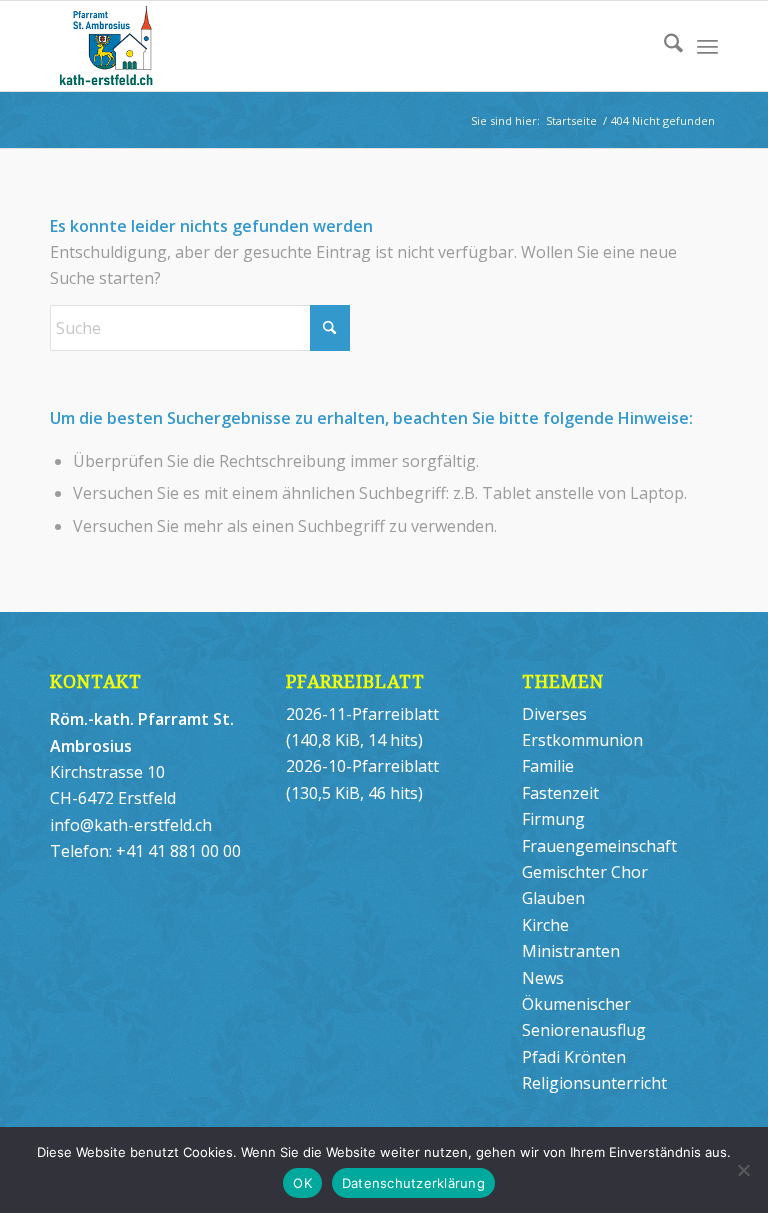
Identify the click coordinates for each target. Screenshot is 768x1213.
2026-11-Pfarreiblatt (362, 714)
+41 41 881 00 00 (178, 851)
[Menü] (707, 46)
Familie (548, 766)
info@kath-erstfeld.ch (131, 825)
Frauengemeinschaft (599, 846)
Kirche (545, 925)
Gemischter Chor (585, 872)
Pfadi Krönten (574, 1057)
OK (302, 1183)
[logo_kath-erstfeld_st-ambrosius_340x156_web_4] (148, 46)
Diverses (554, 714)
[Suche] (663, 46)
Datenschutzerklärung (413, 1183)
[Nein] (743, 1170)
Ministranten (571, 951)
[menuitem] (663, 46)
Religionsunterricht (594, 1083)
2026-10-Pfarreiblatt (362, 766)
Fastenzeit (560, 793)
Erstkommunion (582, 740)
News (543, 978)
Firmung (553, 819)
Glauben (553, 898)
